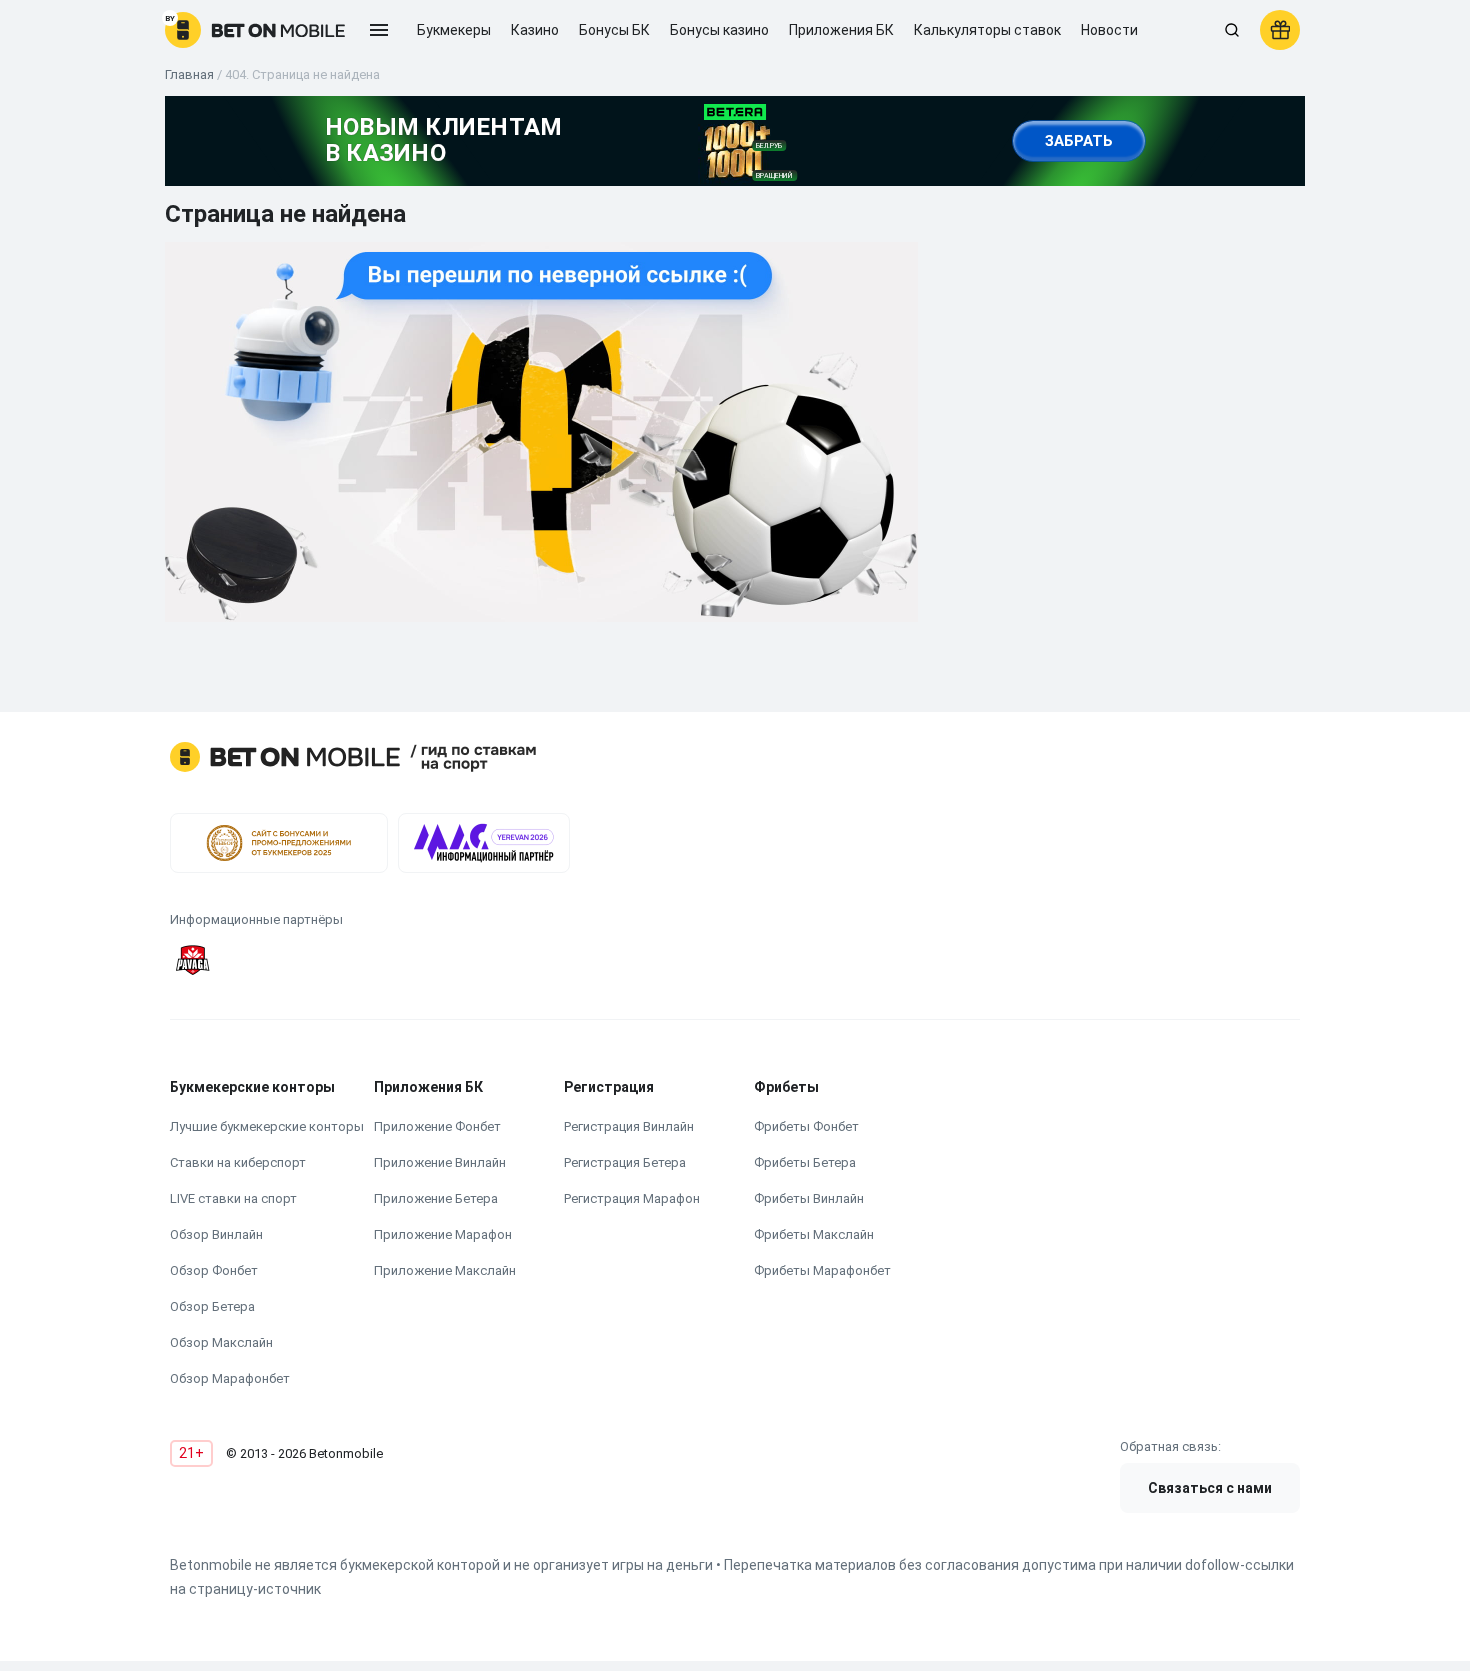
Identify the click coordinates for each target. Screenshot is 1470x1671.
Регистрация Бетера (625, 1162)
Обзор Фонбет (214, 1270)
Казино (535, 30)
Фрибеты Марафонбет (822, 1270)
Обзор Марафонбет (230, 1378)
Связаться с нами (1210, 1488)
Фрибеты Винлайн (809, 1198)
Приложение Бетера (436, 1198)
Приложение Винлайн (440, 1162)
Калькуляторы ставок (987, 30)
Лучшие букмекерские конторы (267, 1126)
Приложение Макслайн (445, 1270)
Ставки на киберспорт (238, 1162)
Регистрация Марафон (632, 1198)
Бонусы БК (614, 30)
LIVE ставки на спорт (233, 1198)
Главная (189, 74)
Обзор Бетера (212, 1306)
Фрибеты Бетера (805, 1162)
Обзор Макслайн (221, 1342)
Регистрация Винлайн (629, 1126)
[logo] (255, 30)
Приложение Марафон (443, 1234)
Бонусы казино (719, 30)
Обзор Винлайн (216, 1234)
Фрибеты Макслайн (814, 1234)
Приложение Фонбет (437, 1126)
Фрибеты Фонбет (806, 1126)
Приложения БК (841, 30)
